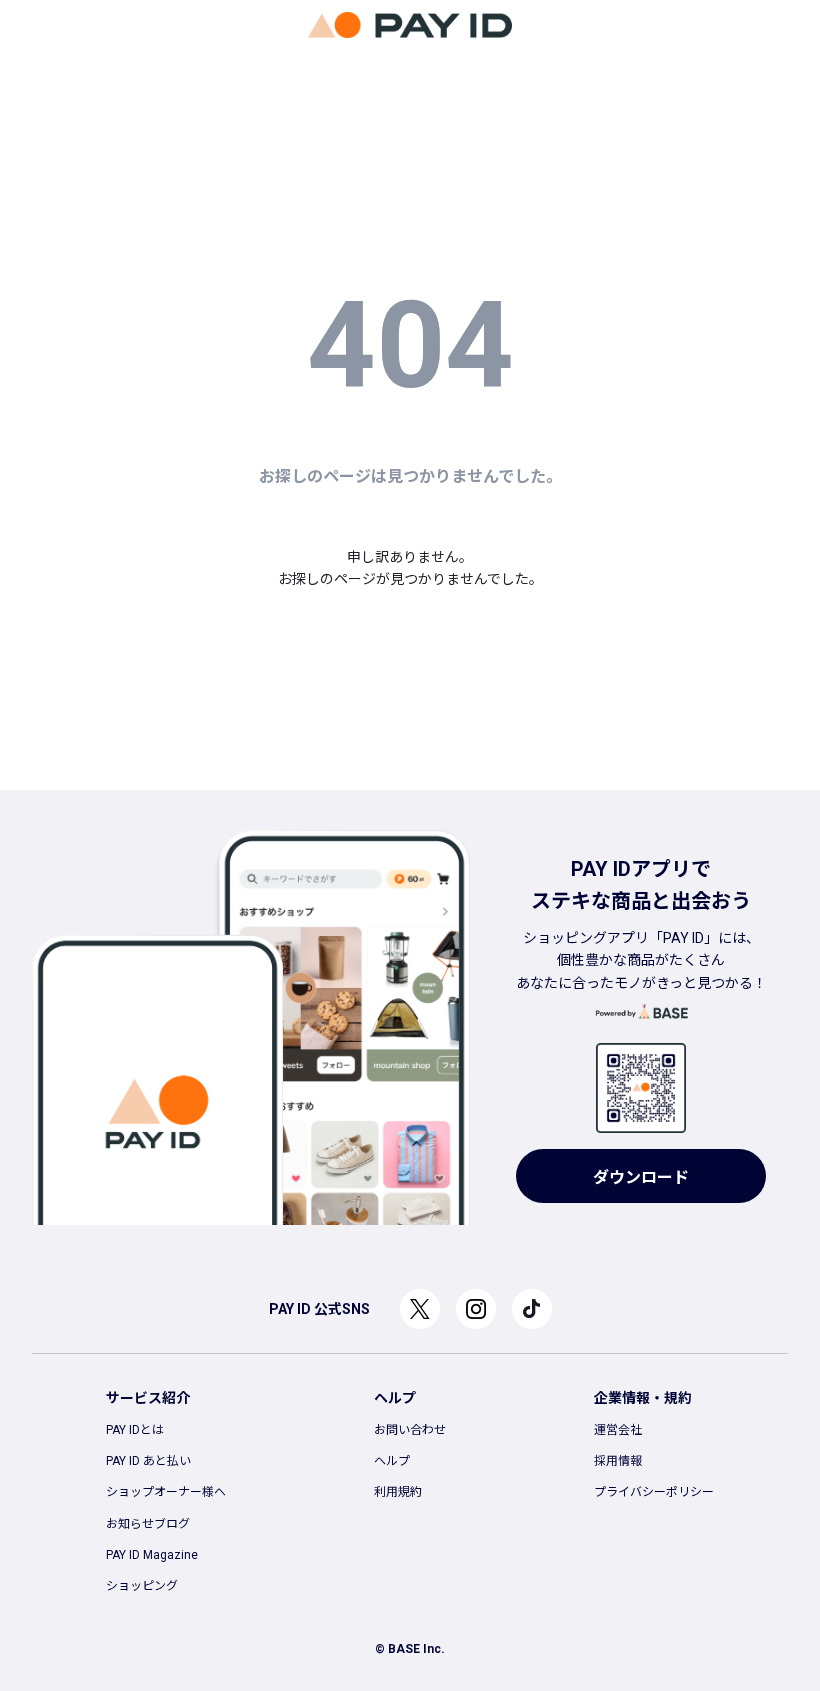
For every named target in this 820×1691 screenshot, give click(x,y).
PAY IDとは (135, 1430)
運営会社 (618, 1430)
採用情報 (618, 1461)
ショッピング (142, 1586)
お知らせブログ (148, 1524)
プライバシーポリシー (654, 1492)
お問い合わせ (410, 1430)
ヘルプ (392, 1461)
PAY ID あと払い (148, 1461)
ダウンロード (641, 1177)
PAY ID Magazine (152, 1555)
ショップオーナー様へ (166, 1492)
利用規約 (398, 1492)
